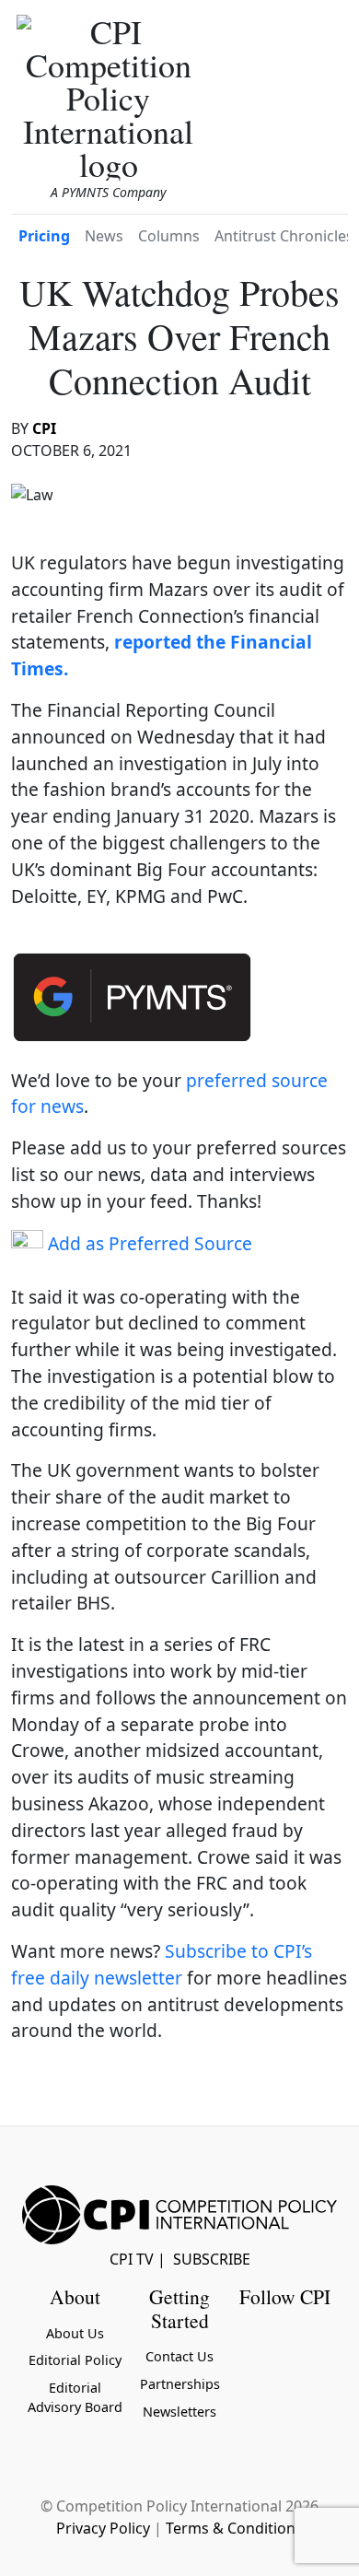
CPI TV (132, 2259)
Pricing (44, 236)
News (104, 236)
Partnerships (180, 2384)
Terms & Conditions (234, 2528)
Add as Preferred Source (148, 1243)
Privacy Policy (103, 2528)
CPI (44, 428)
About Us (75, 2333)
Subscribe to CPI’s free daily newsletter (162, 1964)
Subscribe (212, 2259)
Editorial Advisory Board (75, 2398)
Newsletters (179, 2412)
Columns (169, 236)
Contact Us (179, 2356)
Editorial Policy (75, 2360)
